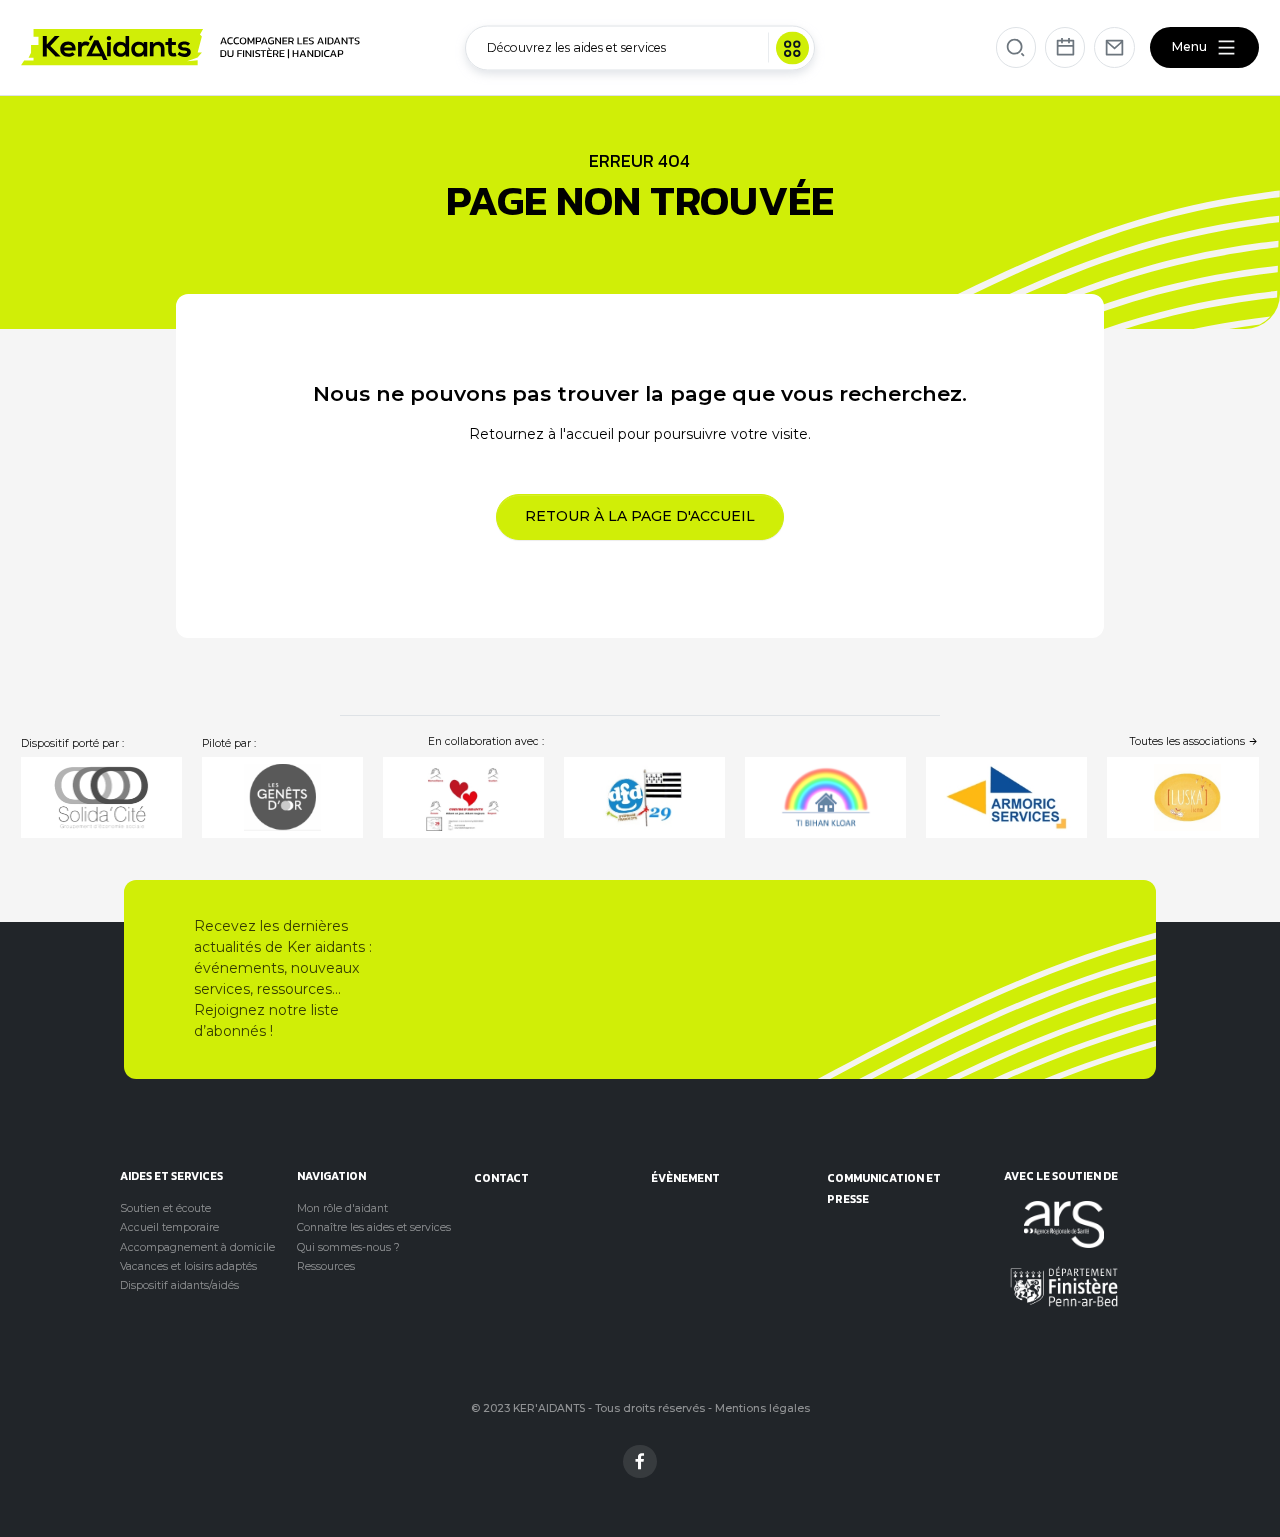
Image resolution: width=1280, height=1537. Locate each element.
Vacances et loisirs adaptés (188, 1266)
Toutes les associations (1189, 741)
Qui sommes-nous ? (348, 1247)
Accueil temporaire (169, 1227)
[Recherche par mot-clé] (1016, 47)
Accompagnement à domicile (197, 1247)
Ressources (326, 1266)
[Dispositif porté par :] (101, 797)
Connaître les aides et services (374, 1227)
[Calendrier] (1065, 47)
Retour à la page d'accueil (640, 516)
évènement (685, 1177)
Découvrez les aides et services (576, 46)
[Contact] (1114, 47)
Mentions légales (762, 1408)
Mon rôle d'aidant (342, 1208)
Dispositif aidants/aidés (179, 1285)
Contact (501, 1177)
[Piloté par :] (282, 797)
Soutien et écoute (165, 1208)
